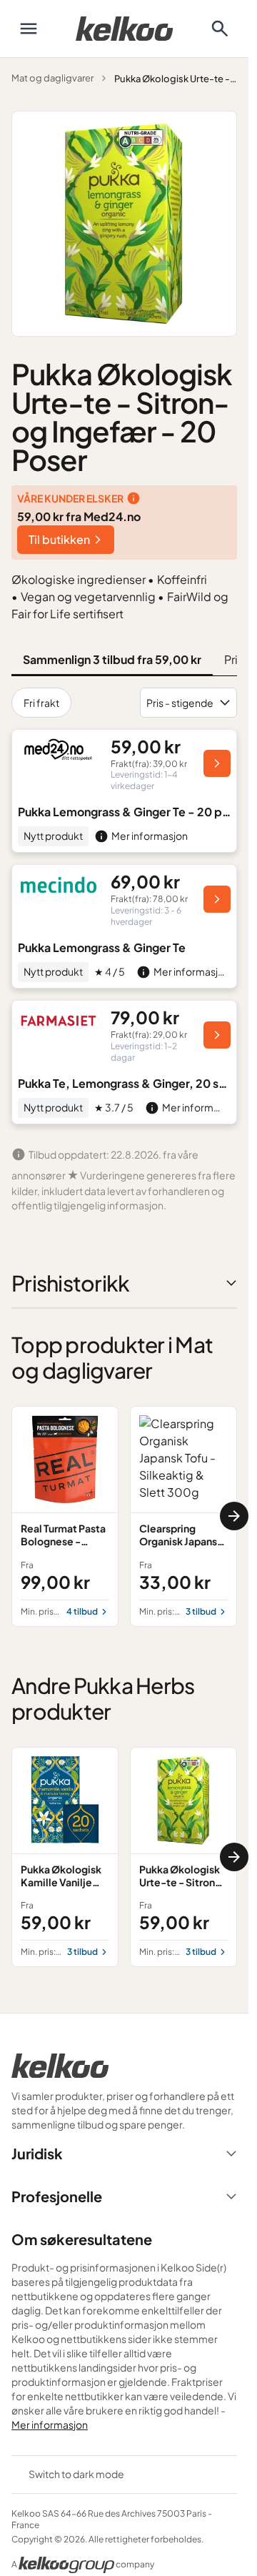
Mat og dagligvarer (52, 78)
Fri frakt (41, 703)
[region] (124, 1516)
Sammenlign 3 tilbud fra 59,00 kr (112, 659)
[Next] (234, 1516)
